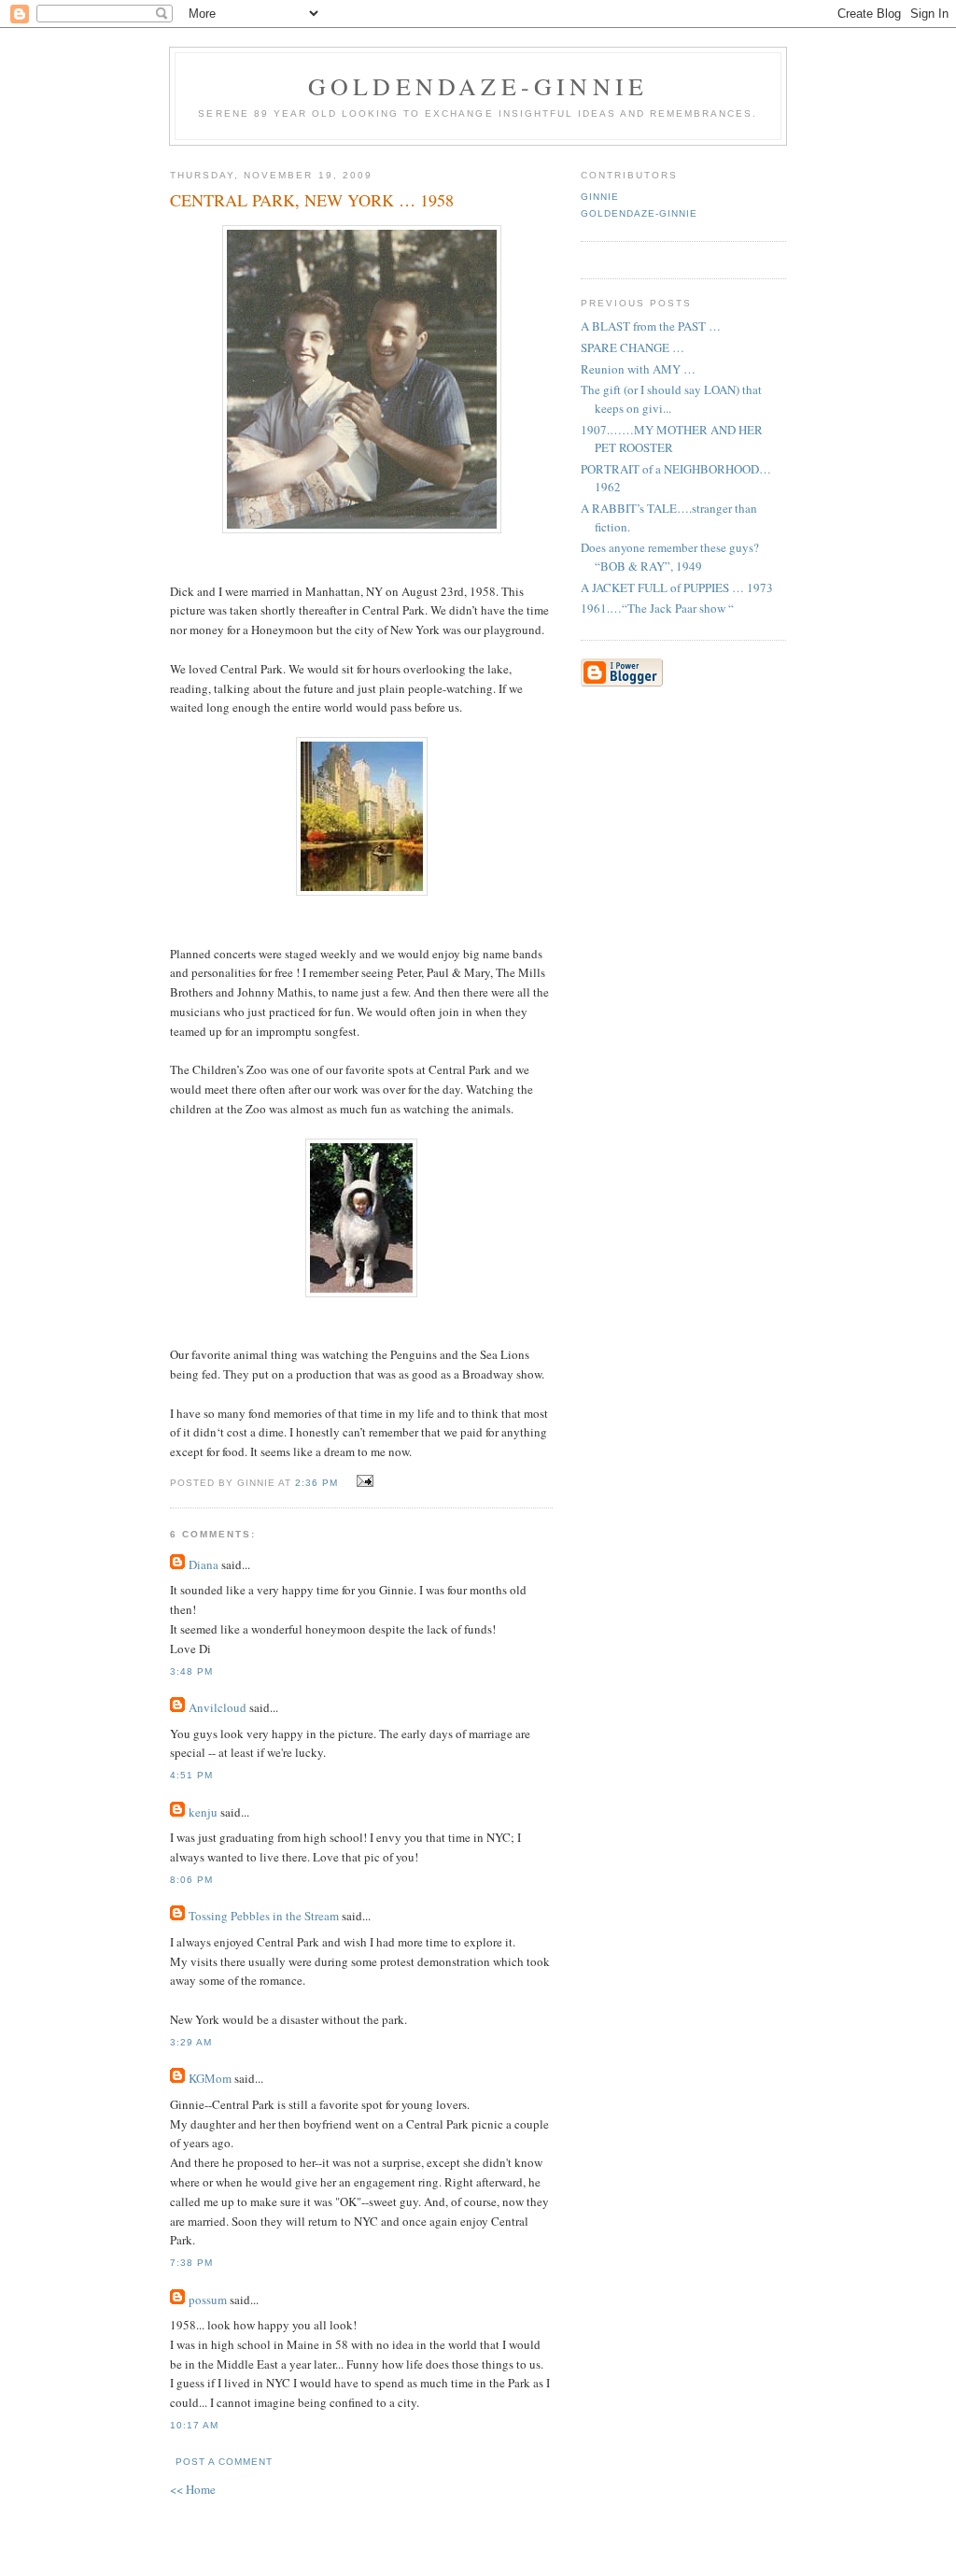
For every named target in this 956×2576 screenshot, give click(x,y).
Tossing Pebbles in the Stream (264, 1916)
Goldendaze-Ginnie (639, 213)
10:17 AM (194, 2425)
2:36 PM (316, 1483)
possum (208, 2300)
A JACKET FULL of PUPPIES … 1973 (677, 587)
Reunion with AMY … (638, 369)
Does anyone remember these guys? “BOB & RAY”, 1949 (670, 557)
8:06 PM (191, 1880)
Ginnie (600, 197)
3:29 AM (191, 2042)
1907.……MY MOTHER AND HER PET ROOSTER (672, 439)
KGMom (210, 2078)
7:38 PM (191, 2263)
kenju (203, 1812)
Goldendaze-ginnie (478, 86)
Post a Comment (224, 2462)
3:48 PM (191, 1671)
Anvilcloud (218, 1707)
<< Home (193, 2489)
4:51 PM (191, 1775)
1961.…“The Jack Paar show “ (657, 608)
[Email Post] (362, 1481)
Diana (204, 1564)
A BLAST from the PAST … (651, 326)
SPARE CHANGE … (633, 347)
